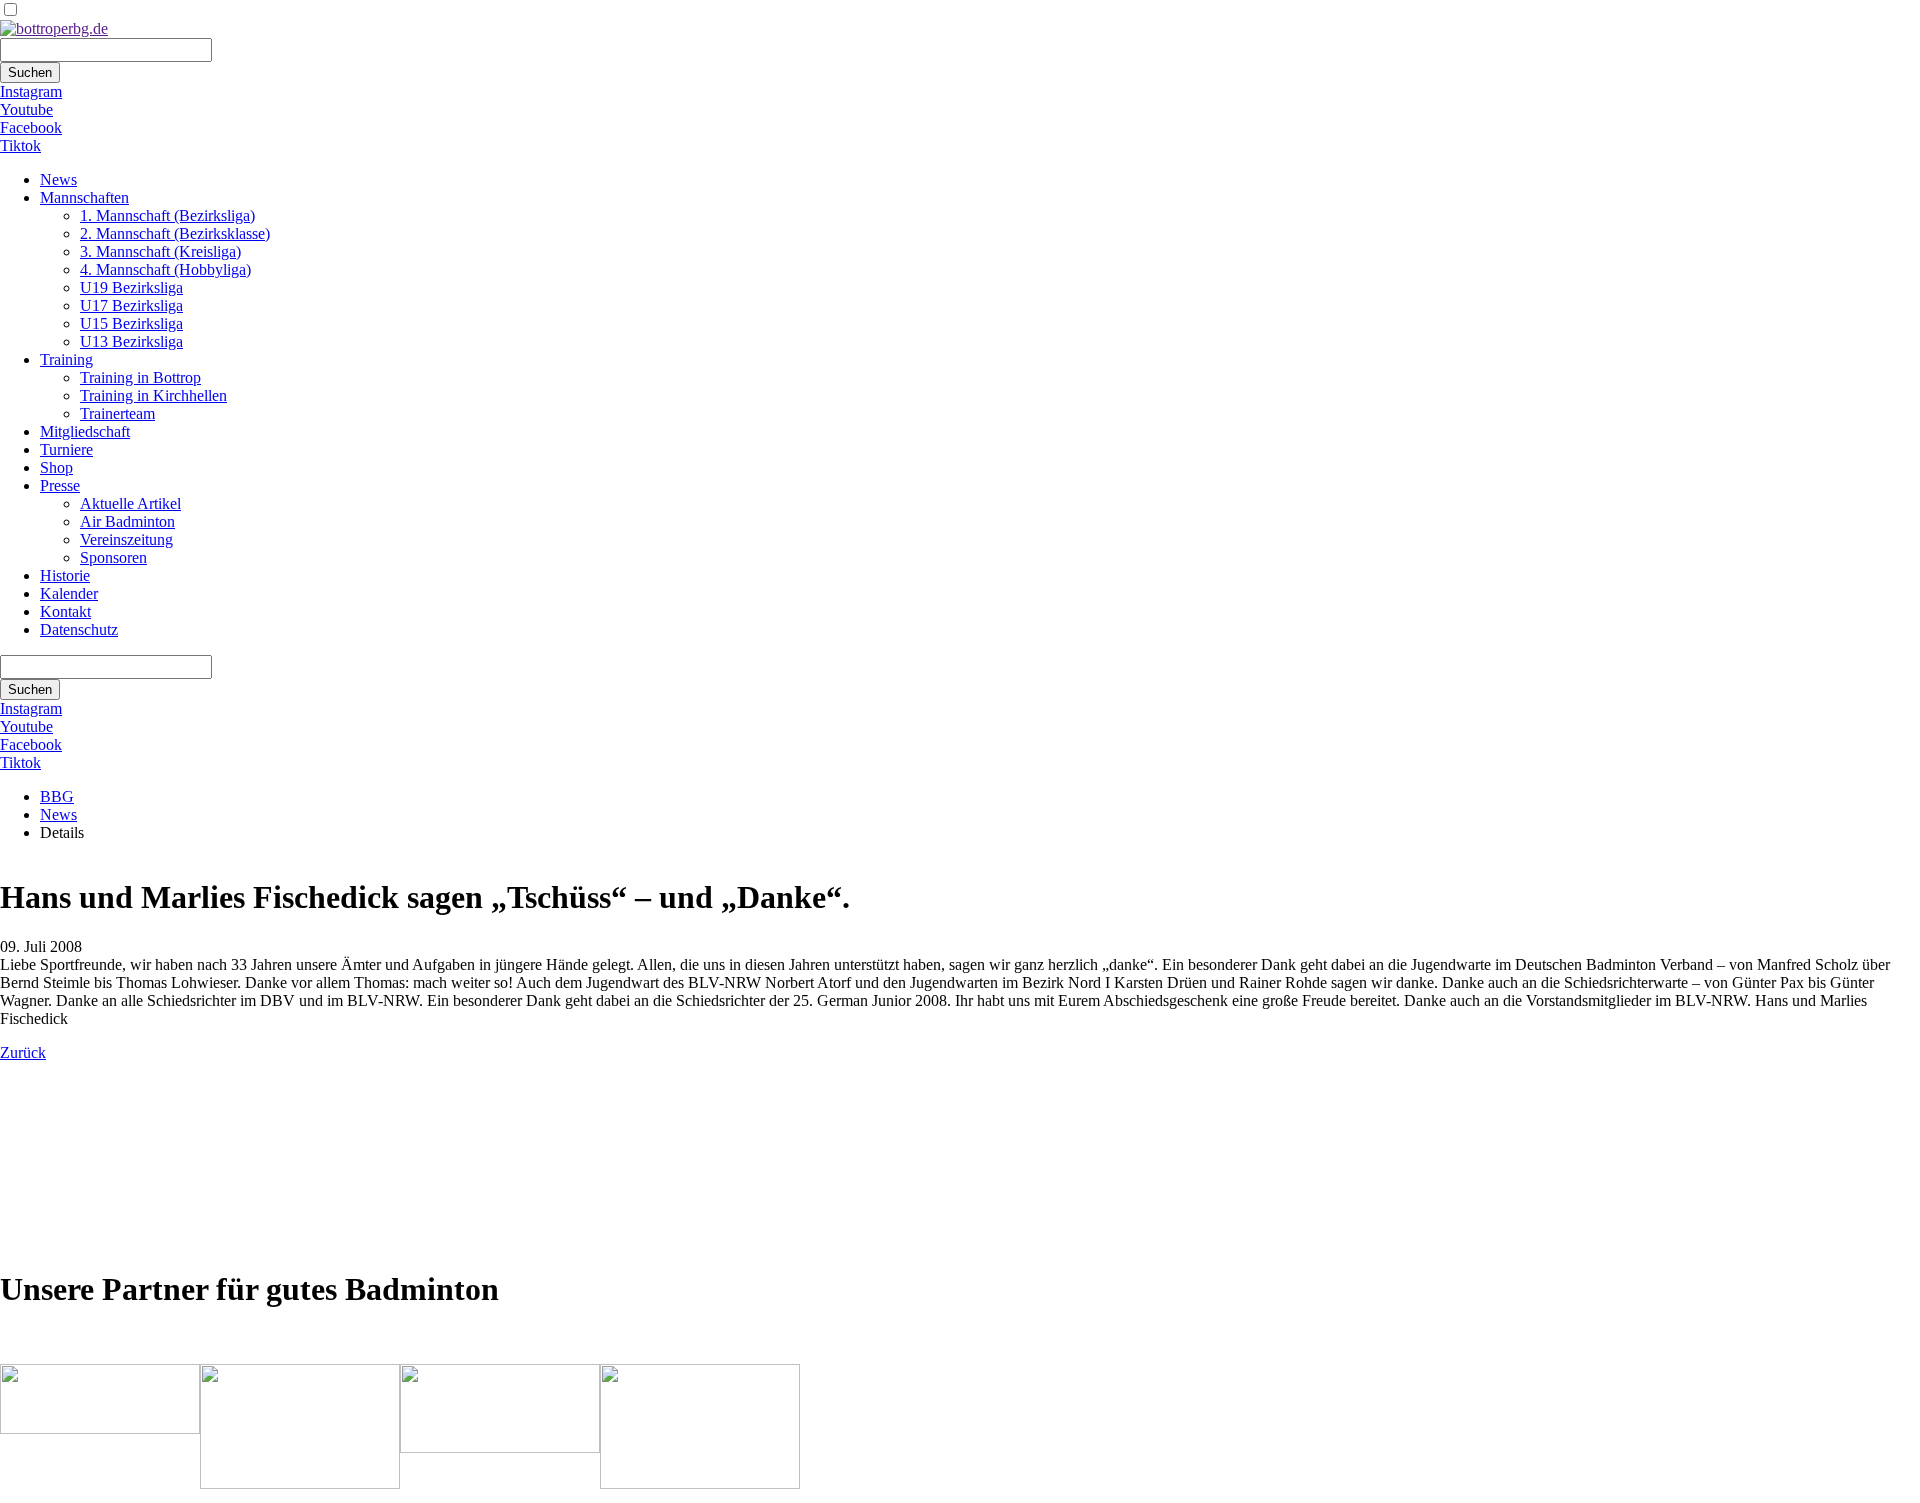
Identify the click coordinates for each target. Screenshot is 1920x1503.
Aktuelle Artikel (130, 503)
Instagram (31, 91)
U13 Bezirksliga (131, 341)
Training (66, 359)
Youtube (26, 109)
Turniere (66, 449)
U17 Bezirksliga (131, 305)
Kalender (69, 593)
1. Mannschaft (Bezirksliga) (167, 215)
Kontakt (65, 611)
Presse (60, 485)
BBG (57, 796)
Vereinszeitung (126, 539)
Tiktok (20, 145)
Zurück (23, 1052)
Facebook (31, 127)
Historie (65, 575)
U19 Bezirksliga (131, 287)
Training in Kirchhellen (153, 395)
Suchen (30, 72)
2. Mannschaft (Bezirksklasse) (175, 233)
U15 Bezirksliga (131, 323)
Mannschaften (84, 197)
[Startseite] (54, 28)
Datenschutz (79, 629)
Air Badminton (127, 521)
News (58, 179)
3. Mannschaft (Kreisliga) (160, 251)
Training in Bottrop (140, 377)
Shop (56, 467)
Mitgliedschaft (85, 431)
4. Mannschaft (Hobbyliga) (165, 269)
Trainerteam (117, 413)
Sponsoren (113, 557)
